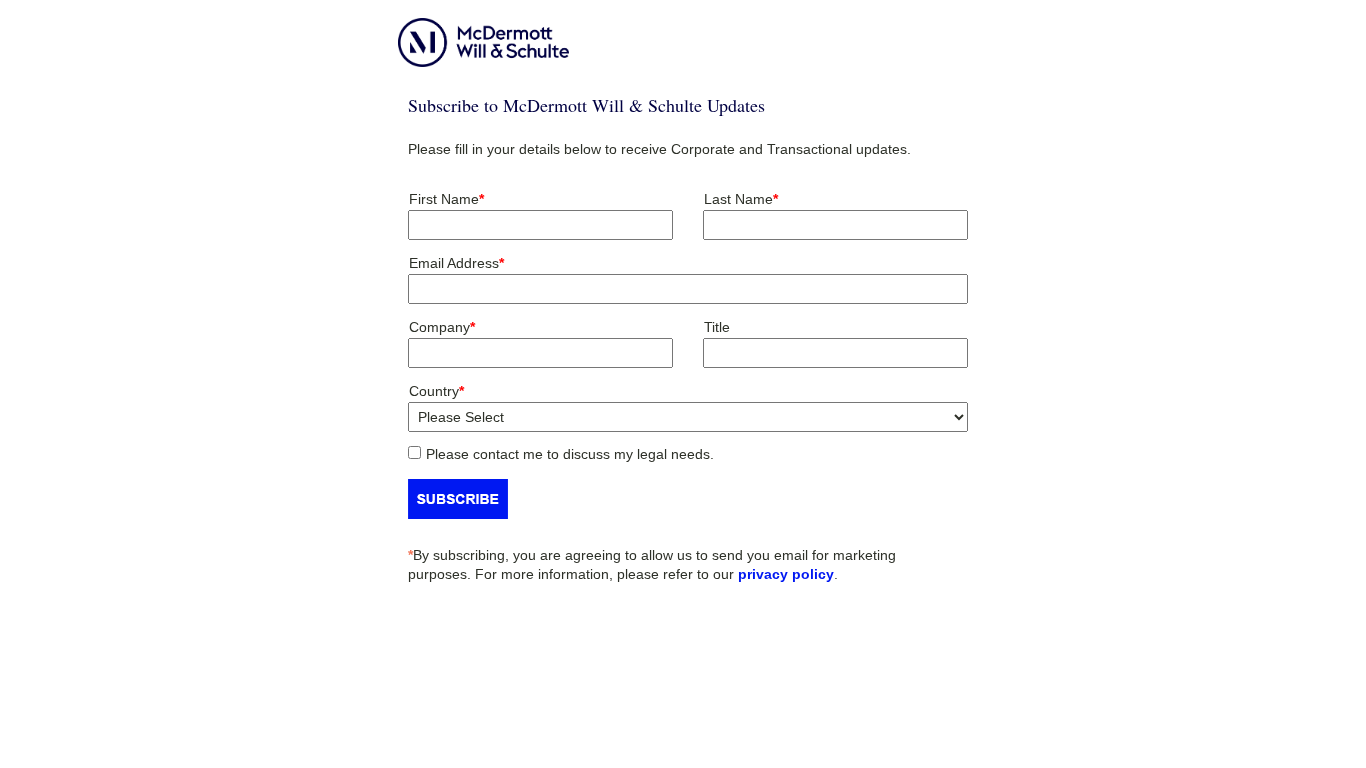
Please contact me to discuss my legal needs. (570, 454)
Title (717, 327)
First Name (446, 199)
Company (442, 327)
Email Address (456, 263)
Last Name (741, 199)
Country (436, 391)
